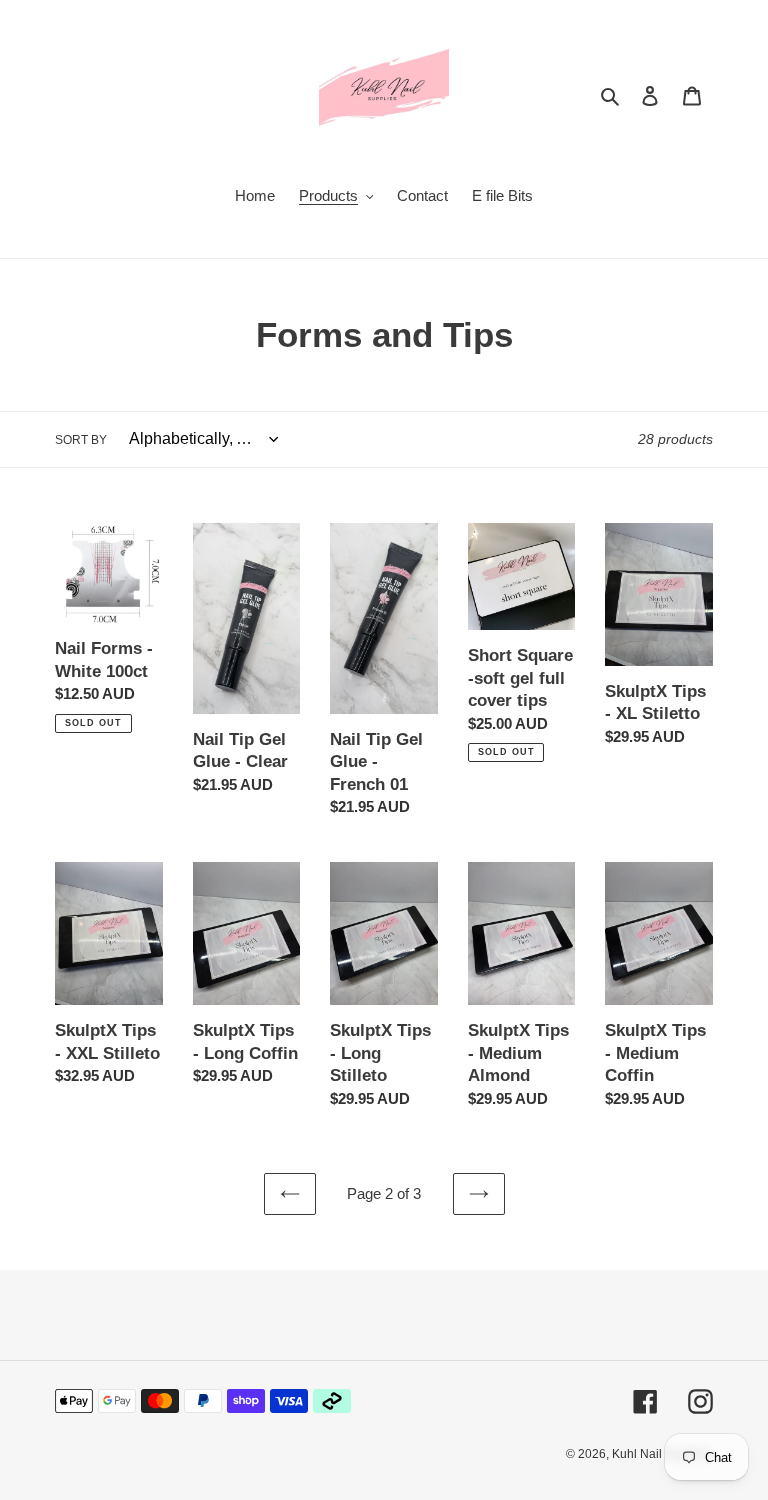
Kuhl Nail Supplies (662, 1454)
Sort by (81, 440)
